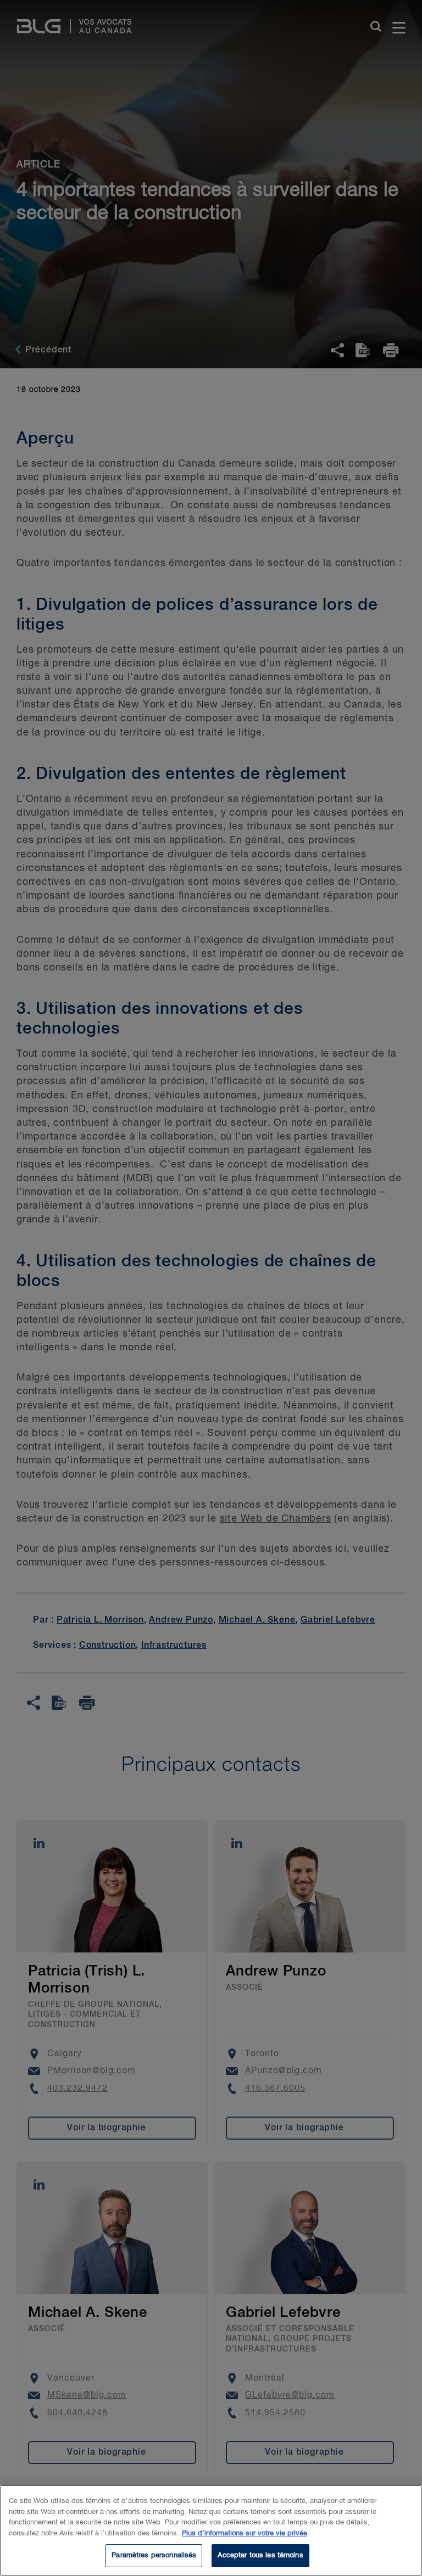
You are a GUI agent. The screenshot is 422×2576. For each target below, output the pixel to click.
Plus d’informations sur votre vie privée (245, 2533)
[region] (211, 2530)
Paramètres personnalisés (154, 2555)
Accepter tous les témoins (260, 2555)
